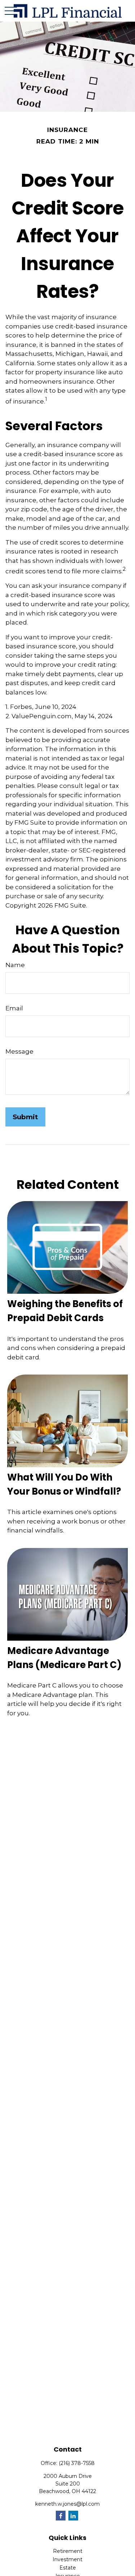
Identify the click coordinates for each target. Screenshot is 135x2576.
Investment (67, 2559)
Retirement (68, 2551)
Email (14, 1008)
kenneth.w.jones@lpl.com (67, 2504)
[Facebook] (61, 2516)
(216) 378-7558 (77, 2463)
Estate (68, 2568)
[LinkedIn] (73, 2516)
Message (19, 1051)
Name (15, 965)
